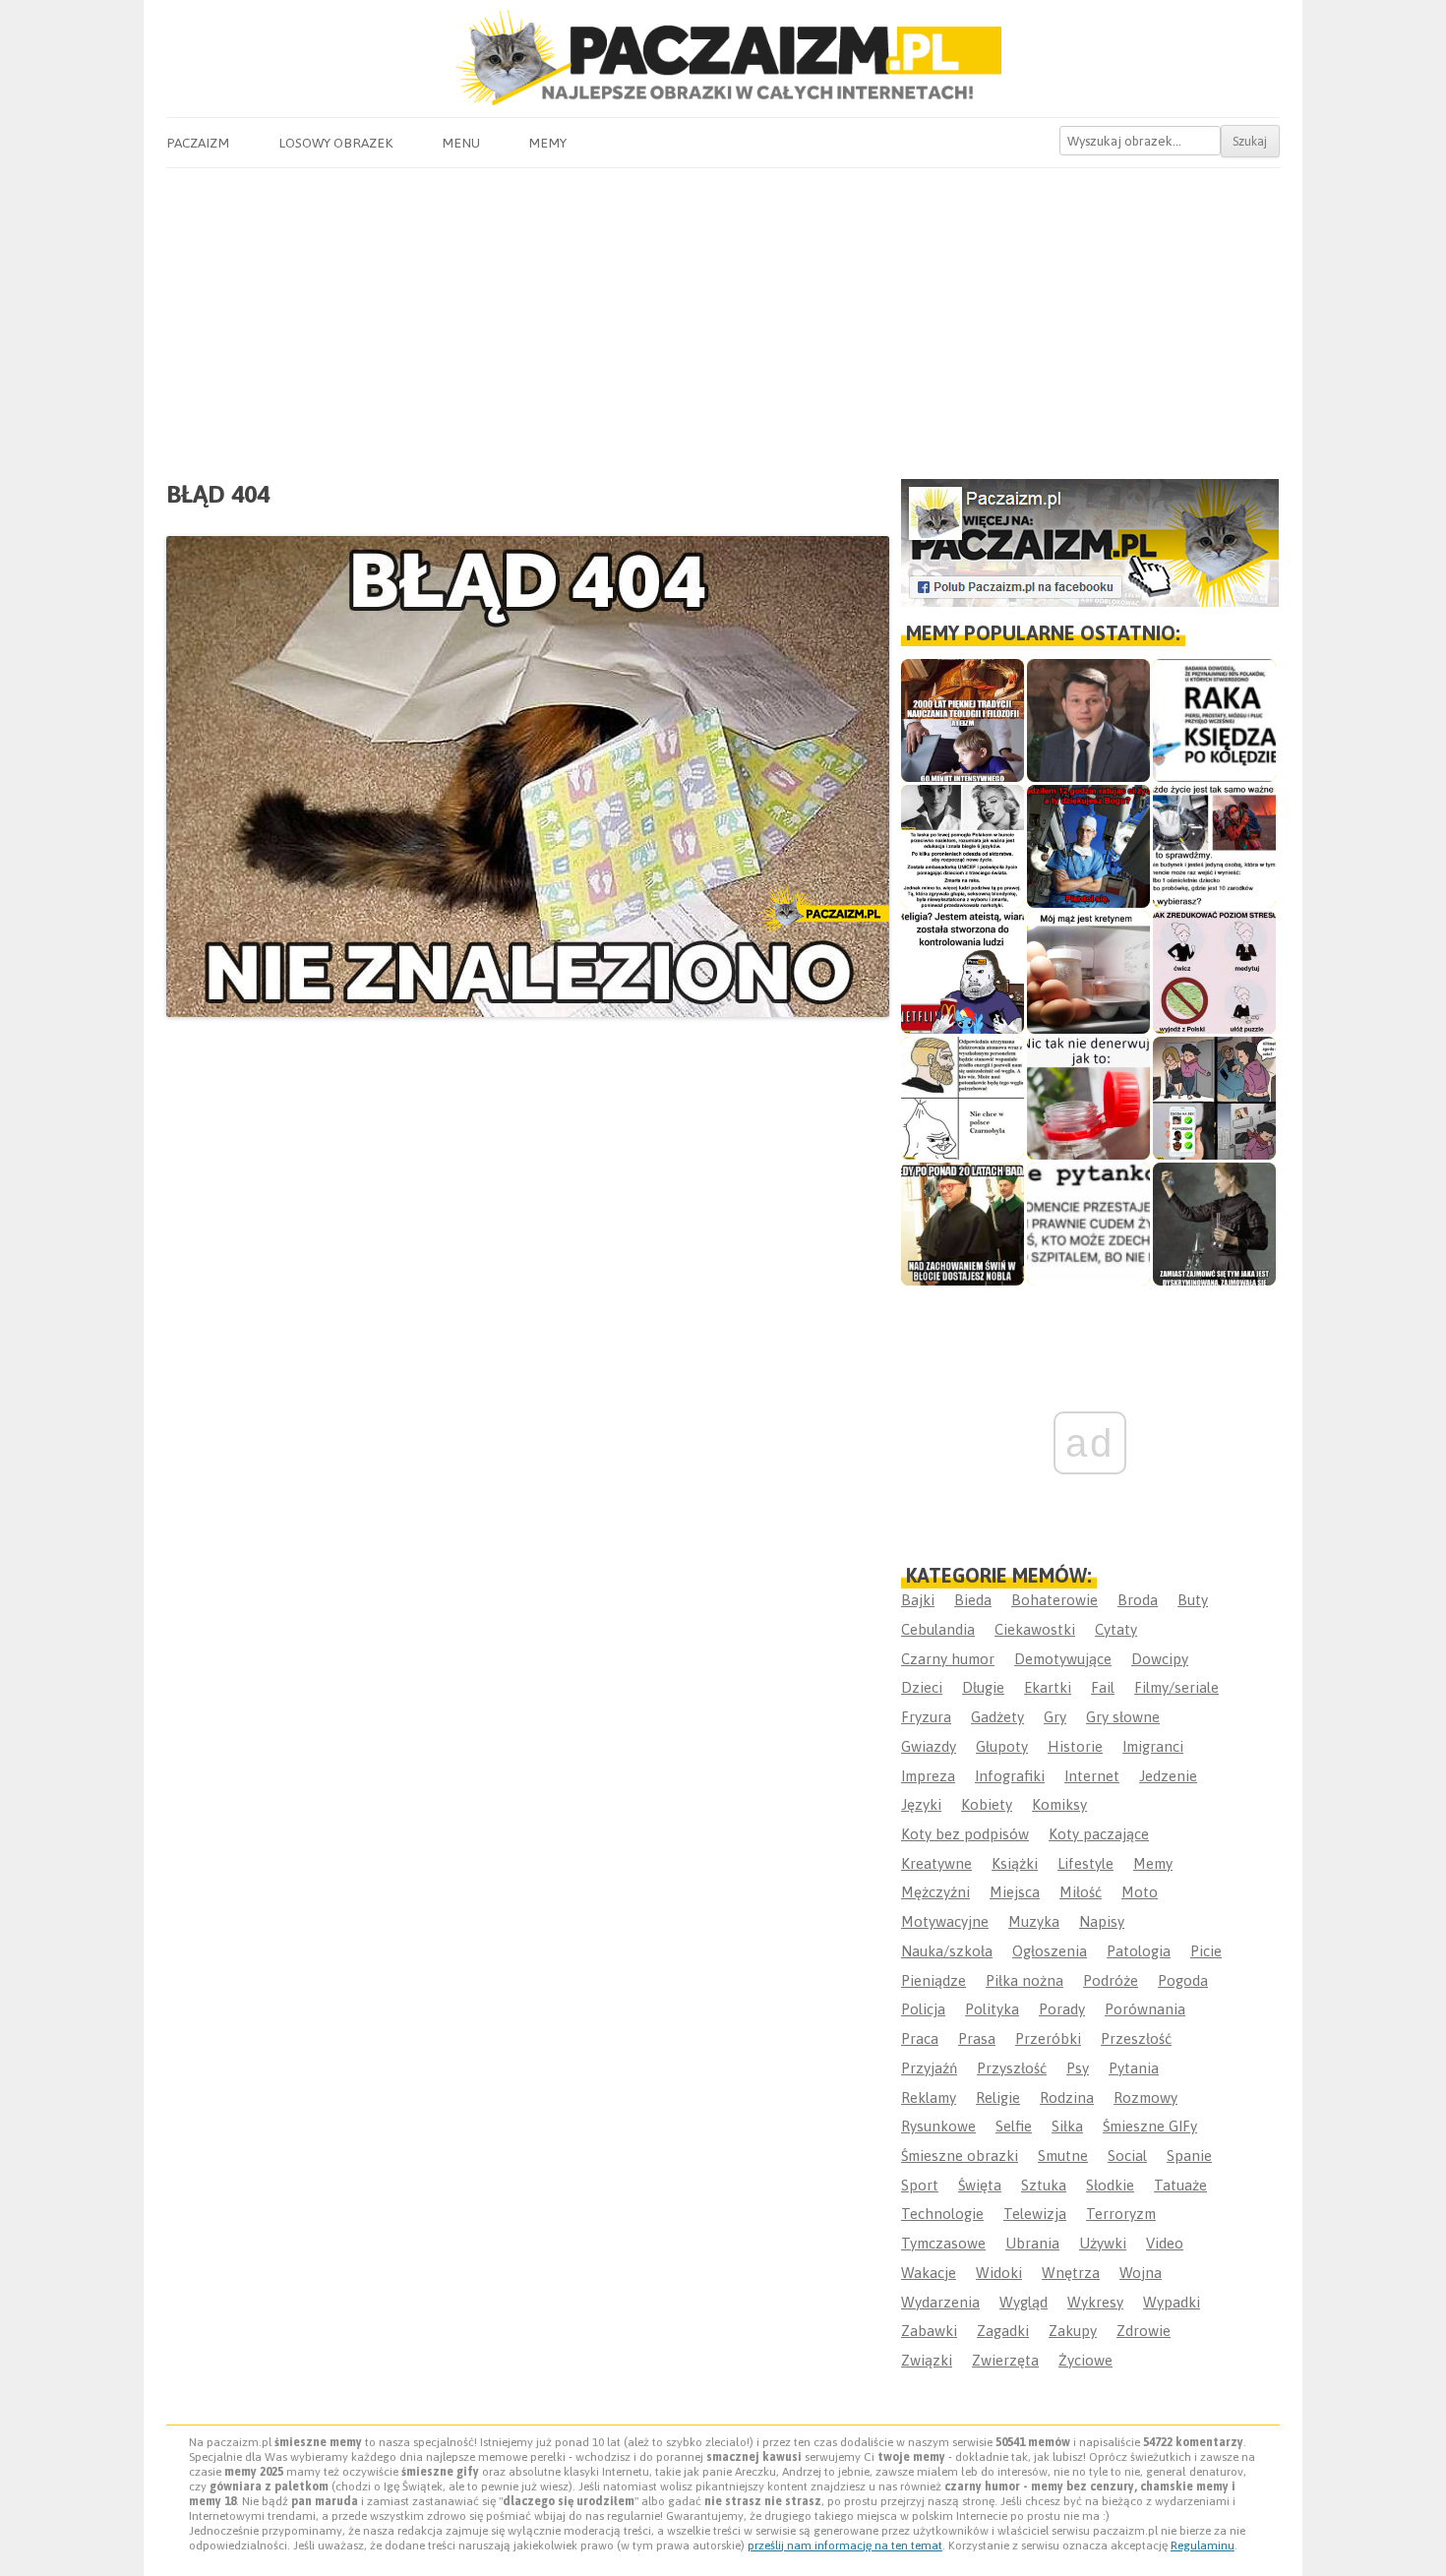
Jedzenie (1168, 1776)
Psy (1078, 2068)
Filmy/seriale (1176, 1687)
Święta (980, 2185)
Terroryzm (1121, 2214)
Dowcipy (1160, 1659)
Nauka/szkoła (947, 1951)
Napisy (1102, 1921)
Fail (1103, 1687)
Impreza (928, 1776)
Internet (1092, 1776)
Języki (921, 1804)
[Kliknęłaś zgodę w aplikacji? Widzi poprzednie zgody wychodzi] (1214, 1098)
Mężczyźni (935, 1892)
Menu (461, 143)
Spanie (1189, 2156)
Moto (1140, 1892)
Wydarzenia (940, 2302)
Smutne (1063, 2156)
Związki (927, 2360)
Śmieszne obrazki (960, 2156)
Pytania (1134, 2068)
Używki (1103, 2243)
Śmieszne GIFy (1150, 2126)
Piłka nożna (1024, 1980)
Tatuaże (1180, 2185)
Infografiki (1010, 1776)
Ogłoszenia (1050, 1951)
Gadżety (997, 1717)
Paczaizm (198, 143)
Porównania (1145, 2009)
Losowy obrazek (335, 143)
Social (1127, 2156)
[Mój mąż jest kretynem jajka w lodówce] (1088, 972)
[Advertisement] (723, 316)
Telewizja (1035, 2214)
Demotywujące (1063, 1659)
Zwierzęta (1005, 2360)
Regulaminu (1203, 2546)
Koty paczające (1099, 1834)
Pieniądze (934, 1980)
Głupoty (1002, 1746)
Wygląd (1024, 2302)
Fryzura (926, 1717)
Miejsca (1015, 1892)
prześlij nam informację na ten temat (845, 2546)
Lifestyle (1085, 1863)
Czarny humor (948, 1659)
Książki (1015, 1863)
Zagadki (1003, 2331)
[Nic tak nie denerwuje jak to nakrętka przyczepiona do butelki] (1088, 1098)
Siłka (1067, 2126)
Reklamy (929, 2097)
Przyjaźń (929, 2068)
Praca (920, 2038)
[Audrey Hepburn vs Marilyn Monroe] (963, 846)
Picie (1206, 1951)
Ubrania (1032, 2243)
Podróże (1111, 1980)
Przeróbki (1048, 2038)
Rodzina (1067, 2097)
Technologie (942, 2214)
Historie (1075, 1746)
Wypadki (1172, 2302)
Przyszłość (1012, 2068)
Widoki (999, 2273)
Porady (1062, 2009)
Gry (1055, 1717)
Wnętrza (1071, 2273)
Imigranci (1153, 1746)
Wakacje (929, 2273)
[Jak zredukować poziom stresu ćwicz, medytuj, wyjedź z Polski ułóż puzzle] (1214, 972)
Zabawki (929, 2331)
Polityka (992, 2009)
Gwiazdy (929, 1746)
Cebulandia (938, 1629)
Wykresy (1095, 2302)
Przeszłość (1136, 2038)
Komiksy (1059, 1804)
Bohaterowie (1054, 1600)
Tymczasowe (943, 2243)
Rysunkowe (938, 2126)
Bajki (918, 1600)
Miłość (1081, 1892)
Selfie (1014, 2126)
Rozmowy (1145, 2097)
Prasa (977, 2038)
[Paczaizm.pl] (723, 58)
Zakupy (1073, 2331)
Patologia (1139, 1951)
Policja (923, 2009)
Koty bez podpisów (965, 1834)
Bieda (973, 1600)
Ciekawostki (1035, 1629)
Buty (1193, 1600)
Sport (920, 2185)
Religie (998, 2097)
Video (1165, 2243)
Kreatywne (936, 1863)
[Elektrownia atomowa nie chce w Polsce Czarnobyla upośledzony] (963, 1098)
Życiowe (1085, 2360)
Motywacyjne (945, 1921)
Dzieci (922, 1687)
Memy (547, 143)
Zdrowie (1144, 2331)
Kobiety (987, 1804)
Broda (1138, 1600)
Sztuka (1044, 2185)
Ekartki (1048, 1687)
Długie (983, 1687)
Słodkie (1110, 2185)
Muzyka (1034, 1921)
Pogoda (1183, 1980)
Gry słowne (1123, 1717)
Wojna (1141, 2273)
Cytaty (1116, 1629)
